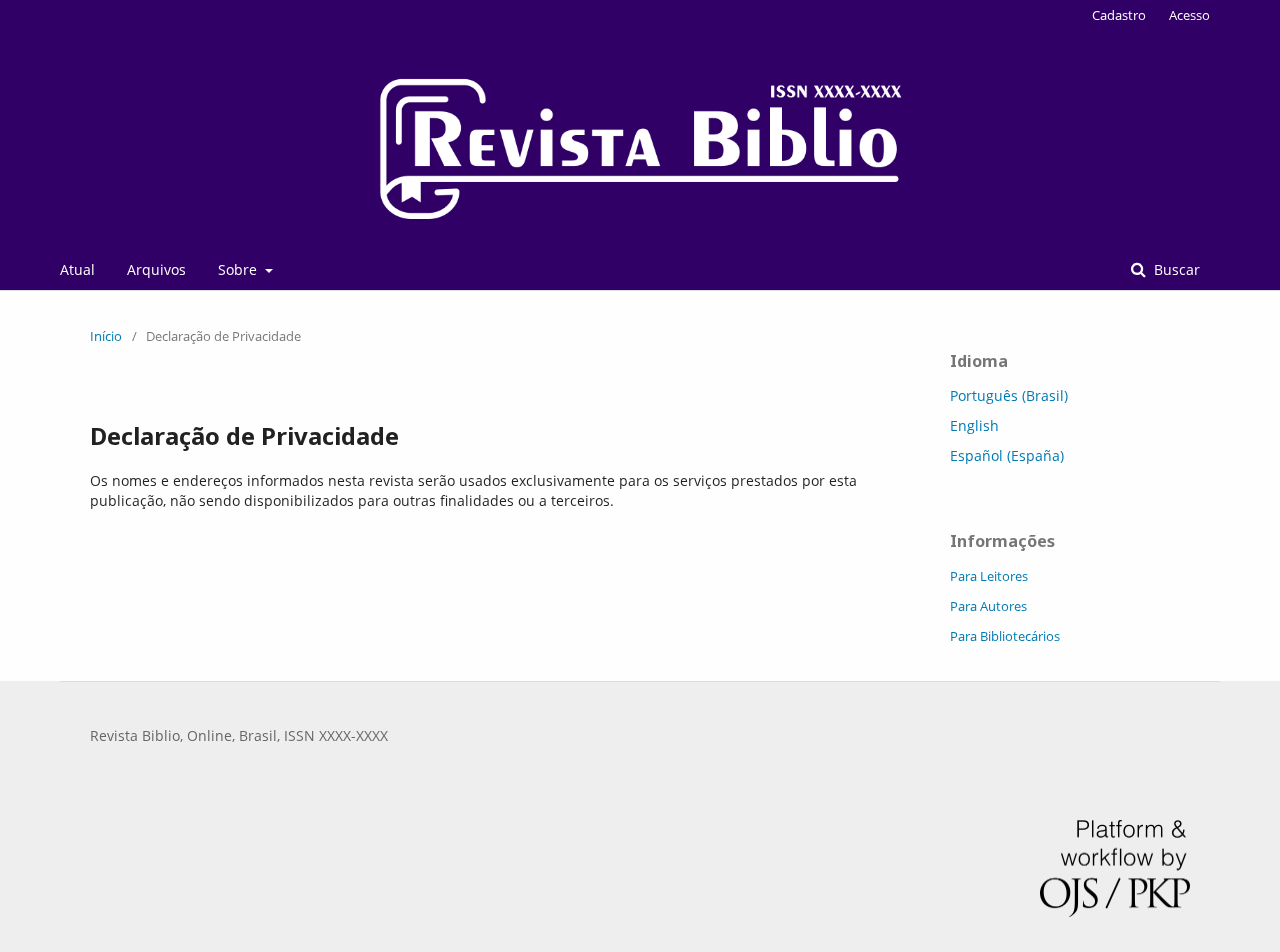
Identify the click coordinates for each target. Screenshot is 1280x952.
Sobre (239, 269)
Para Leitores (989, 576)
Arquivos (156, 269)
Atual (77, 269)
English (974, 425)
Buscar (1175, 269)
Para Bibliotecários (1005, 636)
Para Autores (988, 606)
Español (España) (1007, 455)
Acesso (1189, 15)
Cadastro (1119, 15)
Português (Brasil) (1009, 395)
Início (106, 336)
